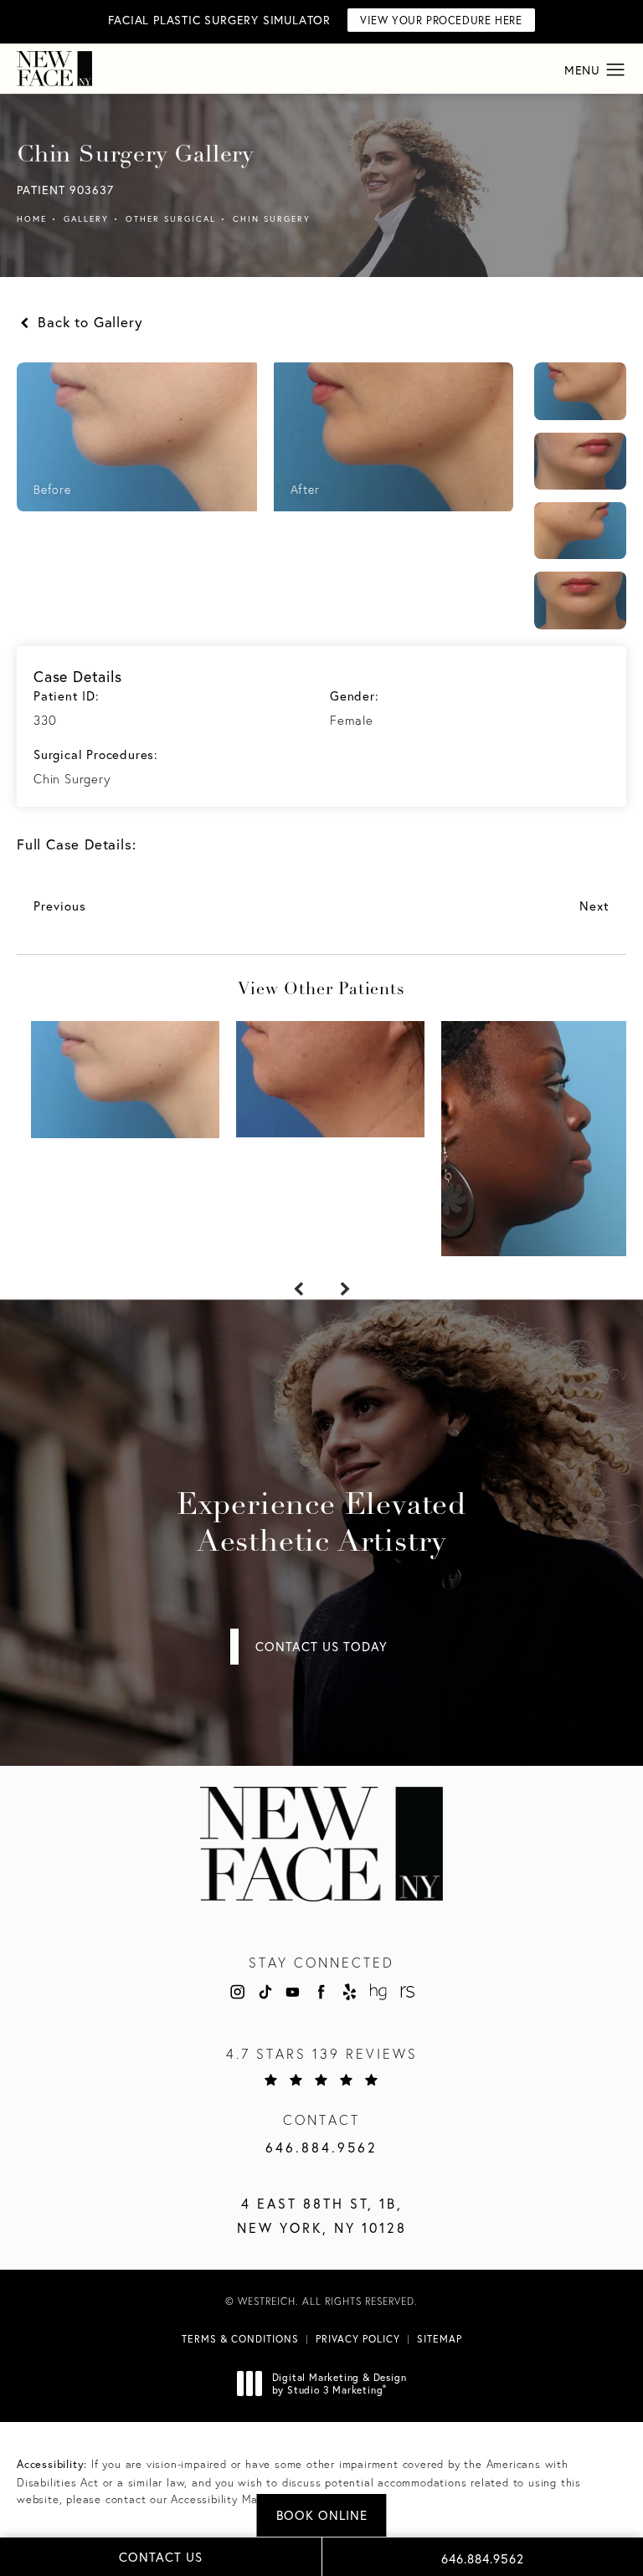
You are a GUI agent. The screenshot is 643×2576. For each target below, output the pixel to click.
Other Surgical (171, 219)
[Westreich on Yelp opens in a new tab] (350, 1992)
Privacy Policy (358, 2339)
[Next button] (345, 1290)
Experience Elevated (321, 1524)
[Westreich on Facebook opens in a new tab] (321, 1992)
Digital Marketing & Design (339, 2384)
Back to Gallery (88, 322)
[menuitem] (236, 1992)
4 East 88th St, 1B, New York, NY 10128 (322, 2215)
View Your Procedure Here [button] (441, 21)
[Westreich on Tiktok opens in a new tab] (265, 1992)
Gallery (86, 219)
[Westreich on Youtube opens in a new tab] (293, 1992)
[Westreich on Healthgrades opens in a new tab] (378, 1992)
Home (32, 219)
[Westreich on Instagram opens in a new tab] (236, 1992)
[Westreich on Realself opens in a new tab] (406, 1992)
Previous (60, 906)
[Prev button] (298, 1290)
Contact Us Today (321, 1646)
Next (594, 906)
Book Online (322, 2515)
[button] (616, 70)
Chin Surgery (272, 219)
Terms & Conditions (240, 2339)
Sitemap (440, 2339)
